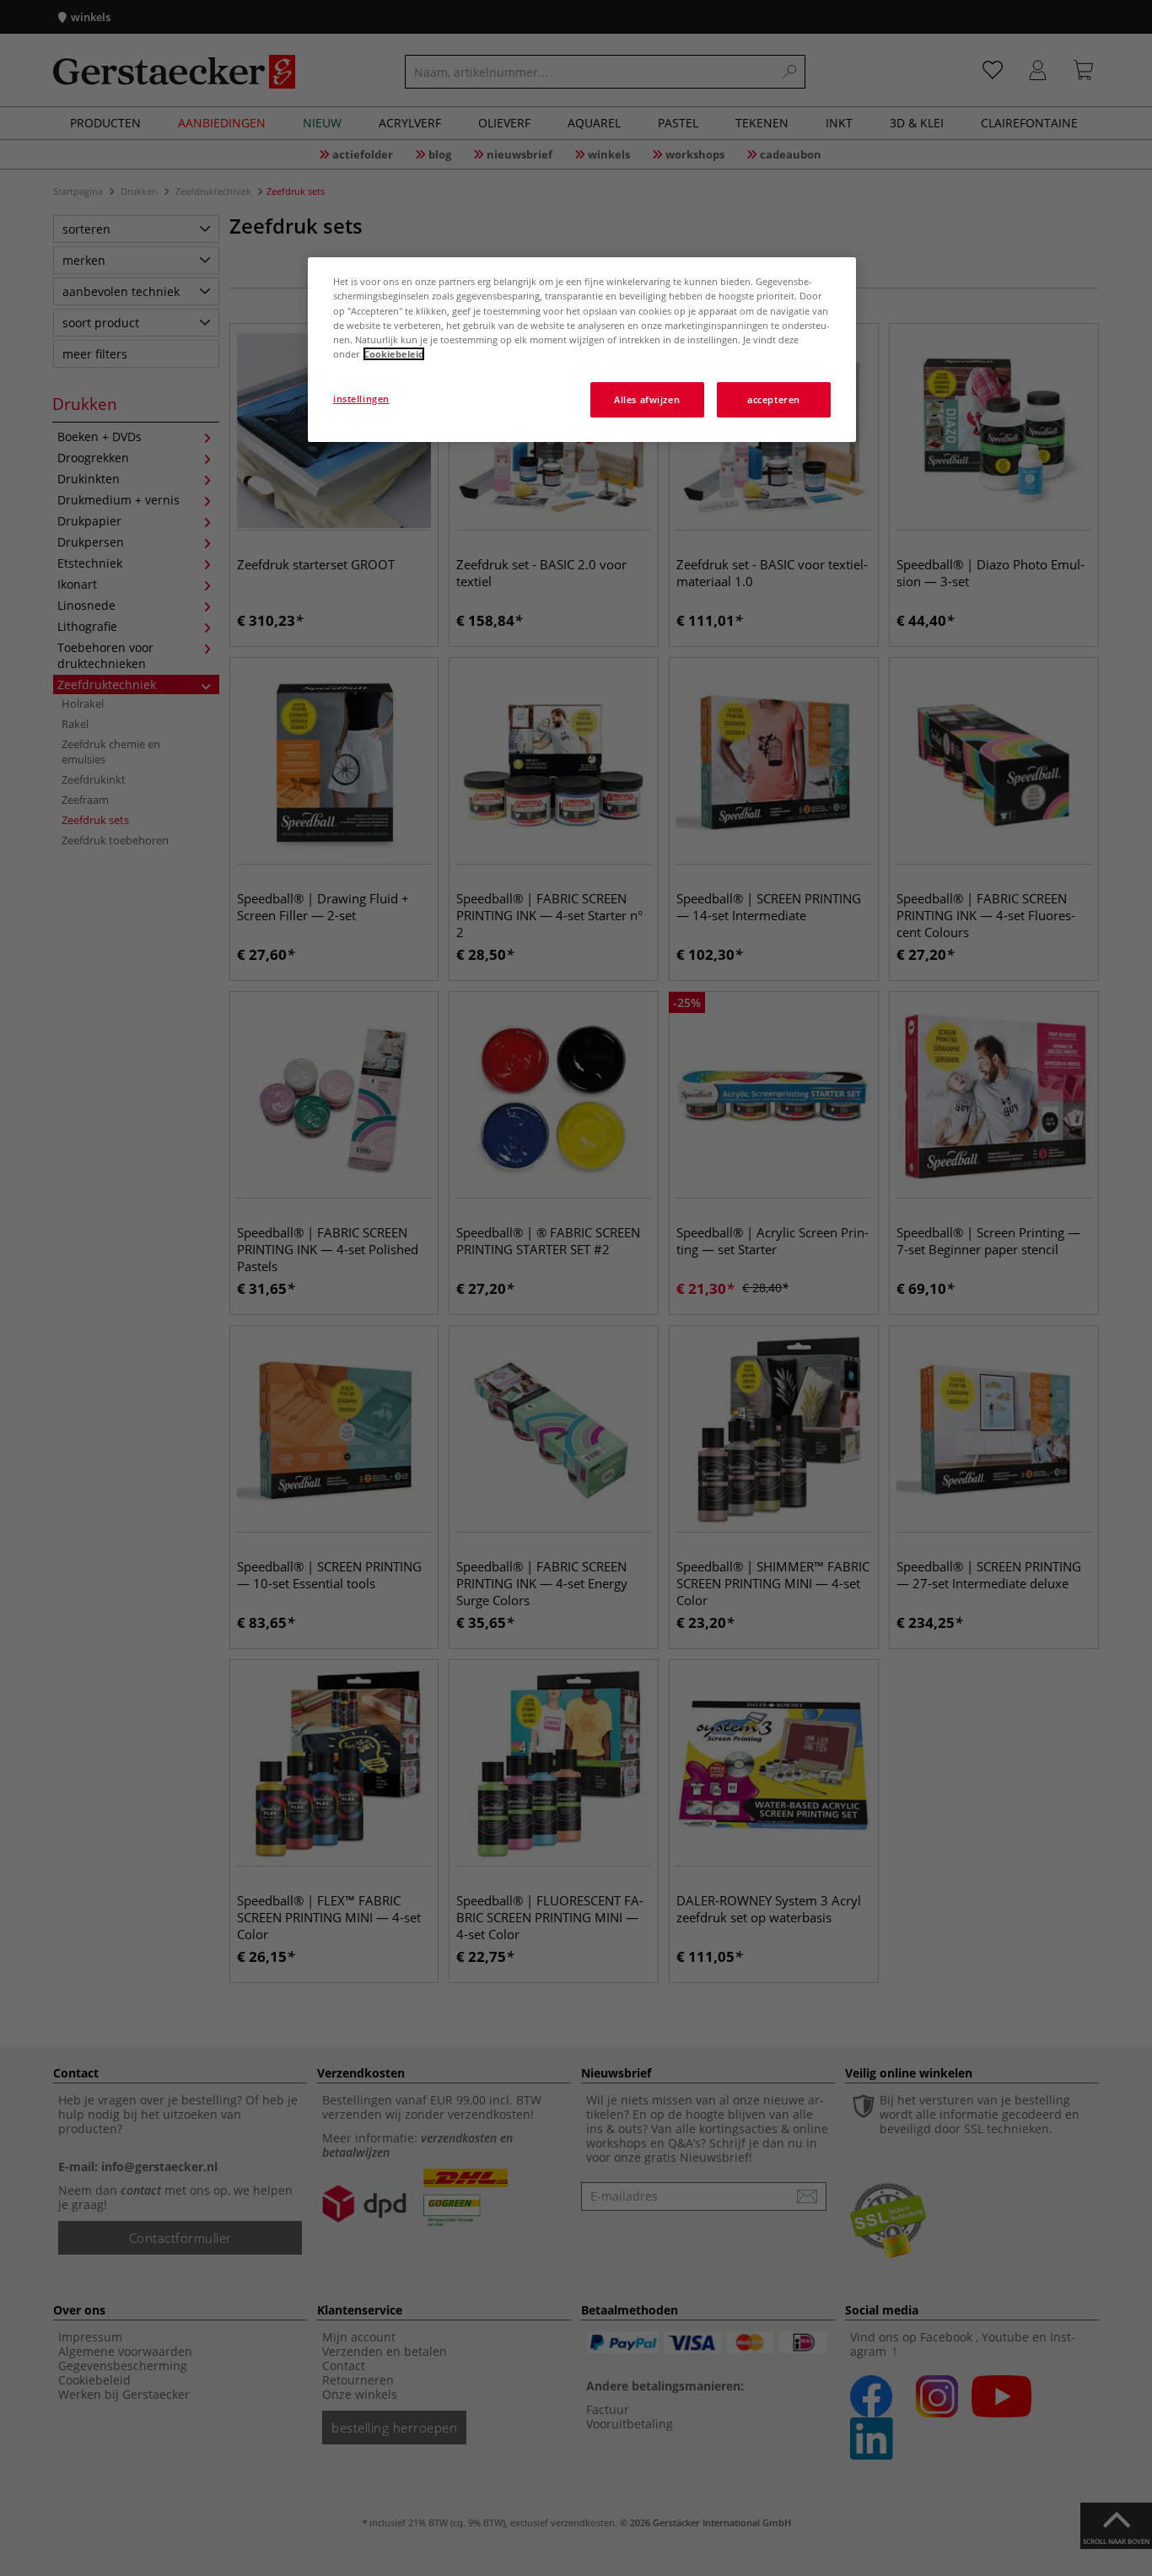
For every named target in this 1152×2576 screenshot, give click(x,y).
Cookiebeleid (394, 354)
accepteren (774, 399)
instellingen (361, 399)
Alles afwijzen (647, 399)
